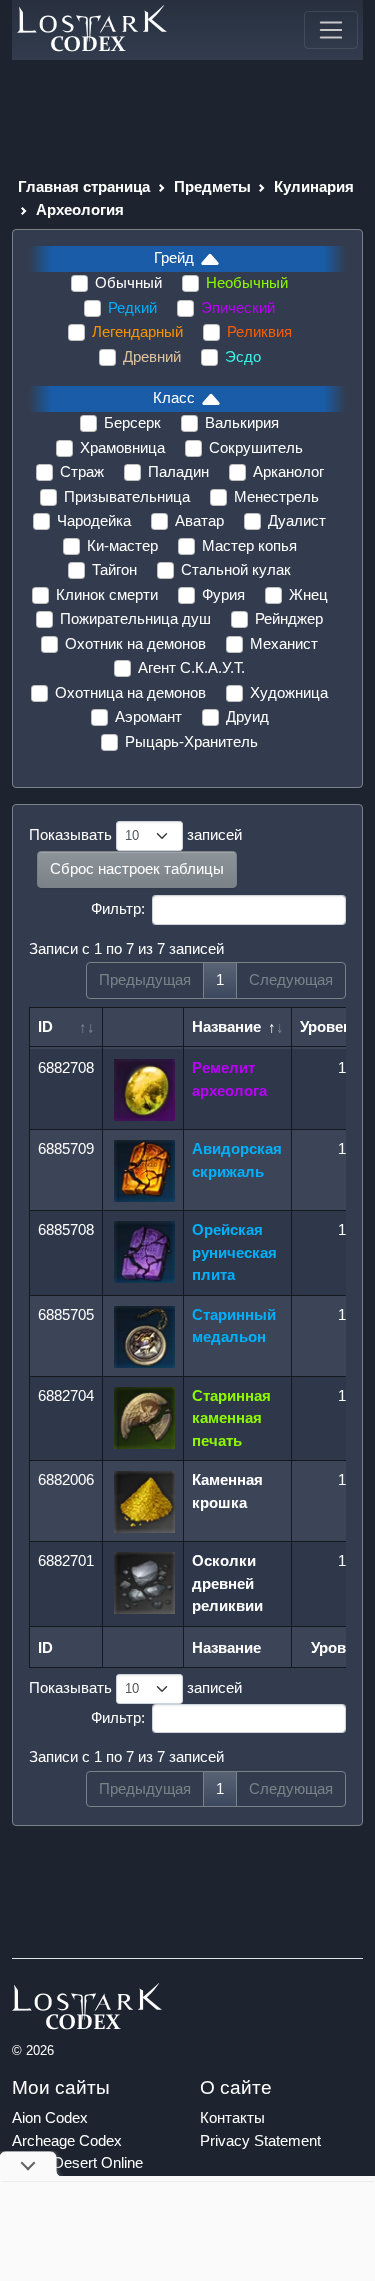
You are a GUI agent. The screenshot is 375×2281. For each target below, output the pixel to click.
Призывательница (127, 496)
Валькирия (242, 422)
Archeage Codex (67, 2140)
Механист (284, 643)
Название (226, 1026)
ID (45, 1026)
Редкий (132, 307)
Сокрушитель (256, 447)
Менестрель (276, 496)
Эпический (238, 307)
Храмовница (122, 447)
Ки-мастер (122, 545)
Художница (289, 692)
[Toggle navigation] (331, 30)
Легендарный (137, 331)
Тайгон (114, 569)
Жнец (308, 594)
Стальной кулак (236, 569)
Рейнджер (289, 618)
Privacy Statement (260, 2140)
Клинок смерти (107, 594)
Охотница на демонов (130, 692)
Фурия (223, 594)
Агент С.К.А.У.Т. (191, 667)
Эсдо (243, 356)
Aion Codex (50, 2117)
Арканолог (288, 471)
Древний (152, 356)
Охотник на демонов (135, 643)
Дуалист (297, 520)
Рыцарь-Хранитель (191, 741)
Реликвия (259, 331)
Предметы (212, 186)
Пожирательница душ (135, 618)
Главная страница (84, 186)
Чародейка (94, 520)
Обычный (128, 282)
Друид (247, 716)
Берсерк (132, 422)
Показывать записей (135, 834)
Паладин (178, 471)
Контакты (232, 2117)
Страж (82, 471)
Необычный (247, 282)
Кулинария (314, 186)
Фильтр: (118, 908)
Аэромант (148, 716)
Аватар (199, 520)
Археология (80, 209)
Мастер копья (249, 545)
